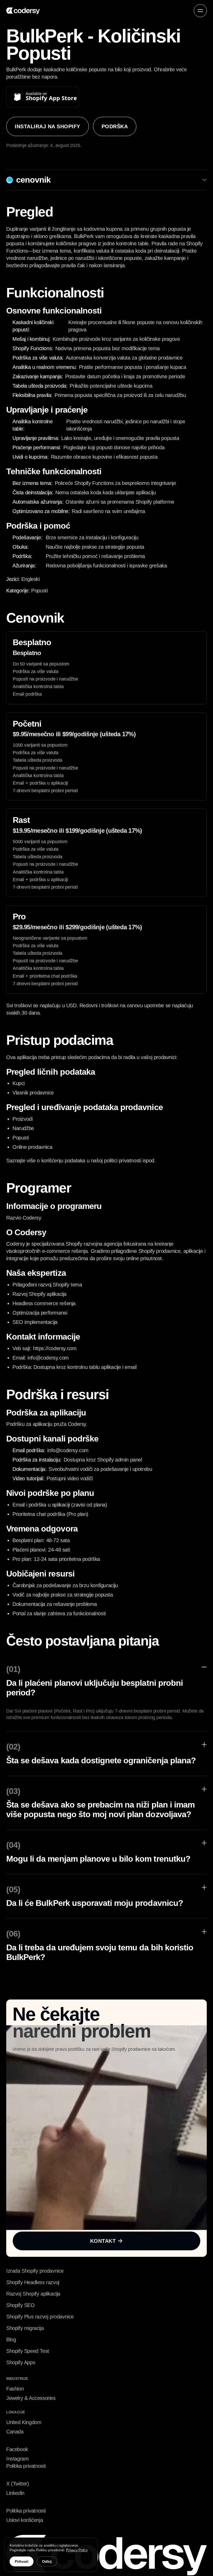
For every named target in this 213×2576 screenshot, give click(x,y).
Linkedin (15, 2493)
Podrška (115, 127)
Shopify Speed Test (28, 2351)
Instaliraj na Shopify (48, 127)
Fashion (15, 2389)
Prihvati (22, 2561)
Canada (15, 2432)
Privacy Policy (77, 2550)
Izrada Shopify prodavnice (35, 2271)
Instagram (17, 2459)
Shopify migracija (25, 2328)
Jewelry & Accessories (31, 2398)
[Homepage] (23, 11)
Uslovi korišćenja (25, 2520)
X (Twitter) (18, 2484)
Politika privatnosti (26, 2466)
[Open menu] (200, 11)
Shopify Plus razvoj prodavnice (40, 2317)
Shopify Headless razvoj (33, 2282)
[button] (200, 11)
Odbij (47, 2561)
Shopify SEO (21, 2305)
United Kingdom (24, 2422)
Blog (11, 2340)
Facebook (17, 2449)
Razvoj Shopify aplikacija (33, 2294)
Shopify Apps (21, 2362)
